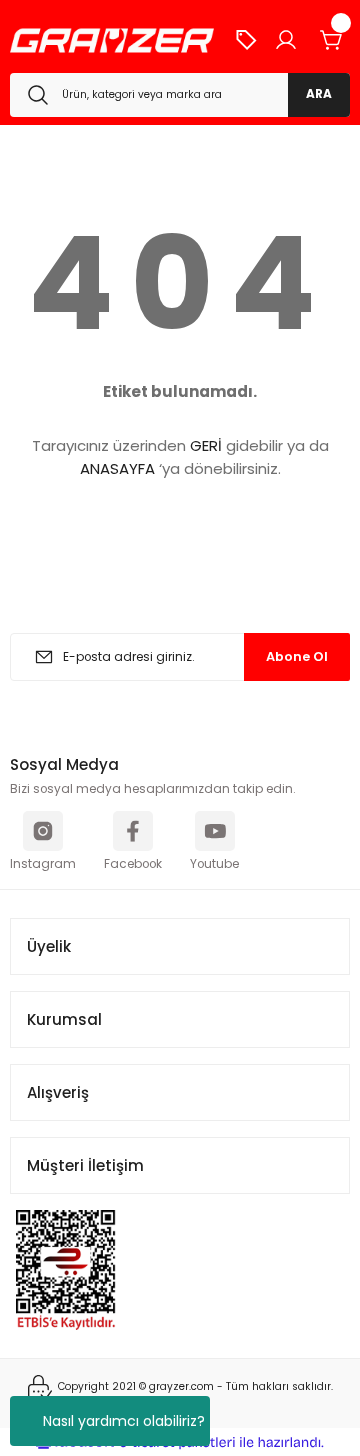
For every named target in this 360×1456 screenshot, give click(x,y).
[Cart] (332, 40)
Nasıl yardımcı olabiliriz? (124, 1421)
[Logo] (112, 40)
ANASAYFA (117, 468)
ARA (319, 94)
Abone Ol (297, 656)
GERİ (206, 445)
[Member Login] (286, 40)
